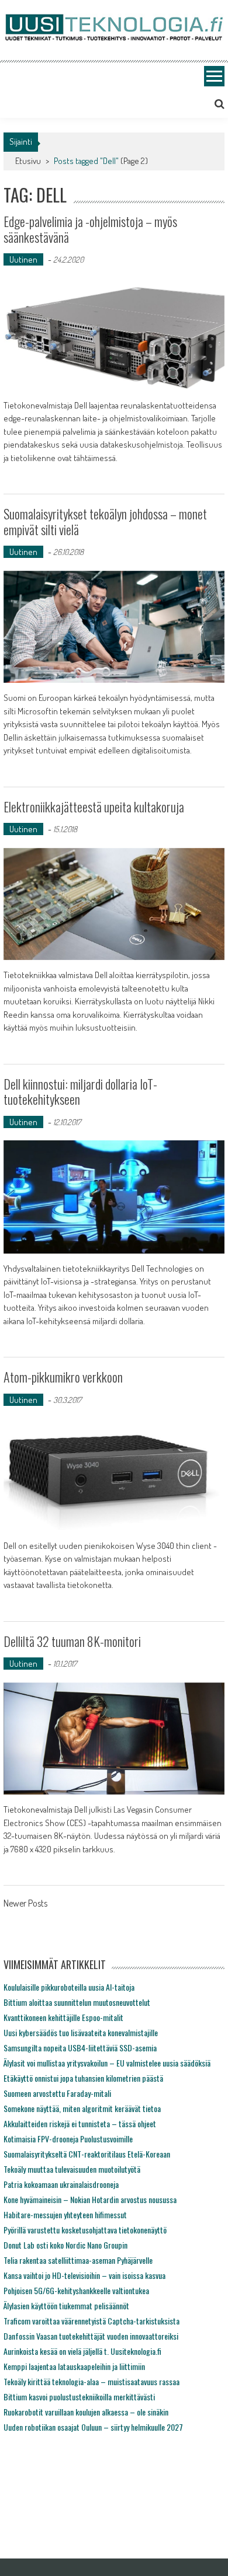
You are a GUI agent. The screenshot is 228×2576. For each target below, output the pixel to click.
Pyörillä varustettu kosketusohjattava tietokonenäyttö (85, 2230)
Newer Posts (25, 1904)
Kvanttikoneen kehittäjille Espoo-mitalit (63, 2017)
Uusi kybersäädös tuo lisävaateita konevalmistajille (81, 2032)
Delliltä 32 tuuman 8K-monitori (72, 1641)
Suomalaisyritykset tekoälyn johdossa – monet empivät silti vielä (105, 521)
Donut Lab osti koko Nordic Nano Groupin (65, 2245)
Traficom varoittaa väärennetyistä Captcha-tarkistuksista (91, 2321)
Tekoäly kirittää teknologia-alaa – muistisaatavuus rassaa (91, 2381)
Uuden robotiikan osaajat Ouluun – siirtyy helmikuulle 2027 (93, 2427)
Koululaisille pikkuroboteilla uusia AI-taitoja (69, 1987)
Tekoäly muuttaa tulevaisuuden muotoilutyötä (72, 2169)
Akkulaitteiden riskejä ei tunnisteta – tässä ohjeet (80, 2123)
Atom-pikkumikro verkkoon (63, 1377)
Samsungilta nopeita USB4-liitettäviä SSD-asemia (80, 2048)
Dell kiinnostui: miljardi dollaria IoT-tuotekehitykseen (80, 1091)
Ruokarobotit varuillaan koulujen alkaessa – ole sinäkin (86, 2412)
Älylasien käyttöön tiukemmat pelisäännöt (66, 2306)
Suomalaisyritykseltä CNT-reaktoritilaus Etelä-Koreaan (87, 2154)
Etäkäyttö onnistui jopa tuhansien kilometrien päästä (83, 2078)
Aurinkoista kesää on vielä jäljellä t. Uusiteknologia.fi (82, 2351)
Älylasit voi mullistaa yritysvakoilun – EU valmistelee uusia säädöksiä (107, 2063)
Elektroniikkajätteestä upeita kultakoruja (94, 807)
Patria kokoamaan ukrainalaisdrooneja (61, 2184)
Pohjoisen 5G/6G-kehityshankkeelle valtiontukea (76, 2290)
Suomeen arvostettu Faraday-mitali (57, 2093)
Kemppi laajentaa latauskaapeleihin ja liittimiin (74, 2366)
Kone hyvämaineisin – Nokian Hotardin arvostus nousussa (90, 2199)
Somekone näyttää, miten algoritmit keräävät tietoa (82, 2108)
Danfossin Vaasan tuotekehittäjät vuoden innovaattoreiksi (91, 2336)
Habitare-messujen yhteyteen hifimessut (65, 2214)
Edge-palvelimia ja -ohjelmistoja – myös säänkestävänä (90, 229)
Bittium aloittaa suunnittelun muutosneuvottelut (77, 2002)
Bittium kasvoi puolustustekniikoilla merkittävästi (79, 2397)
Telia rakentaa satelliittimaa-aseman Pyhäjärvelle (78, 2260)
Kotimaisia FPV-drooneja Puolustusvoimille (68, 2139)
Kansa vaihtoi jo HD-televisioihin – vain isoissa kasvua (84, 2275)
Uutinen (23, 259)
